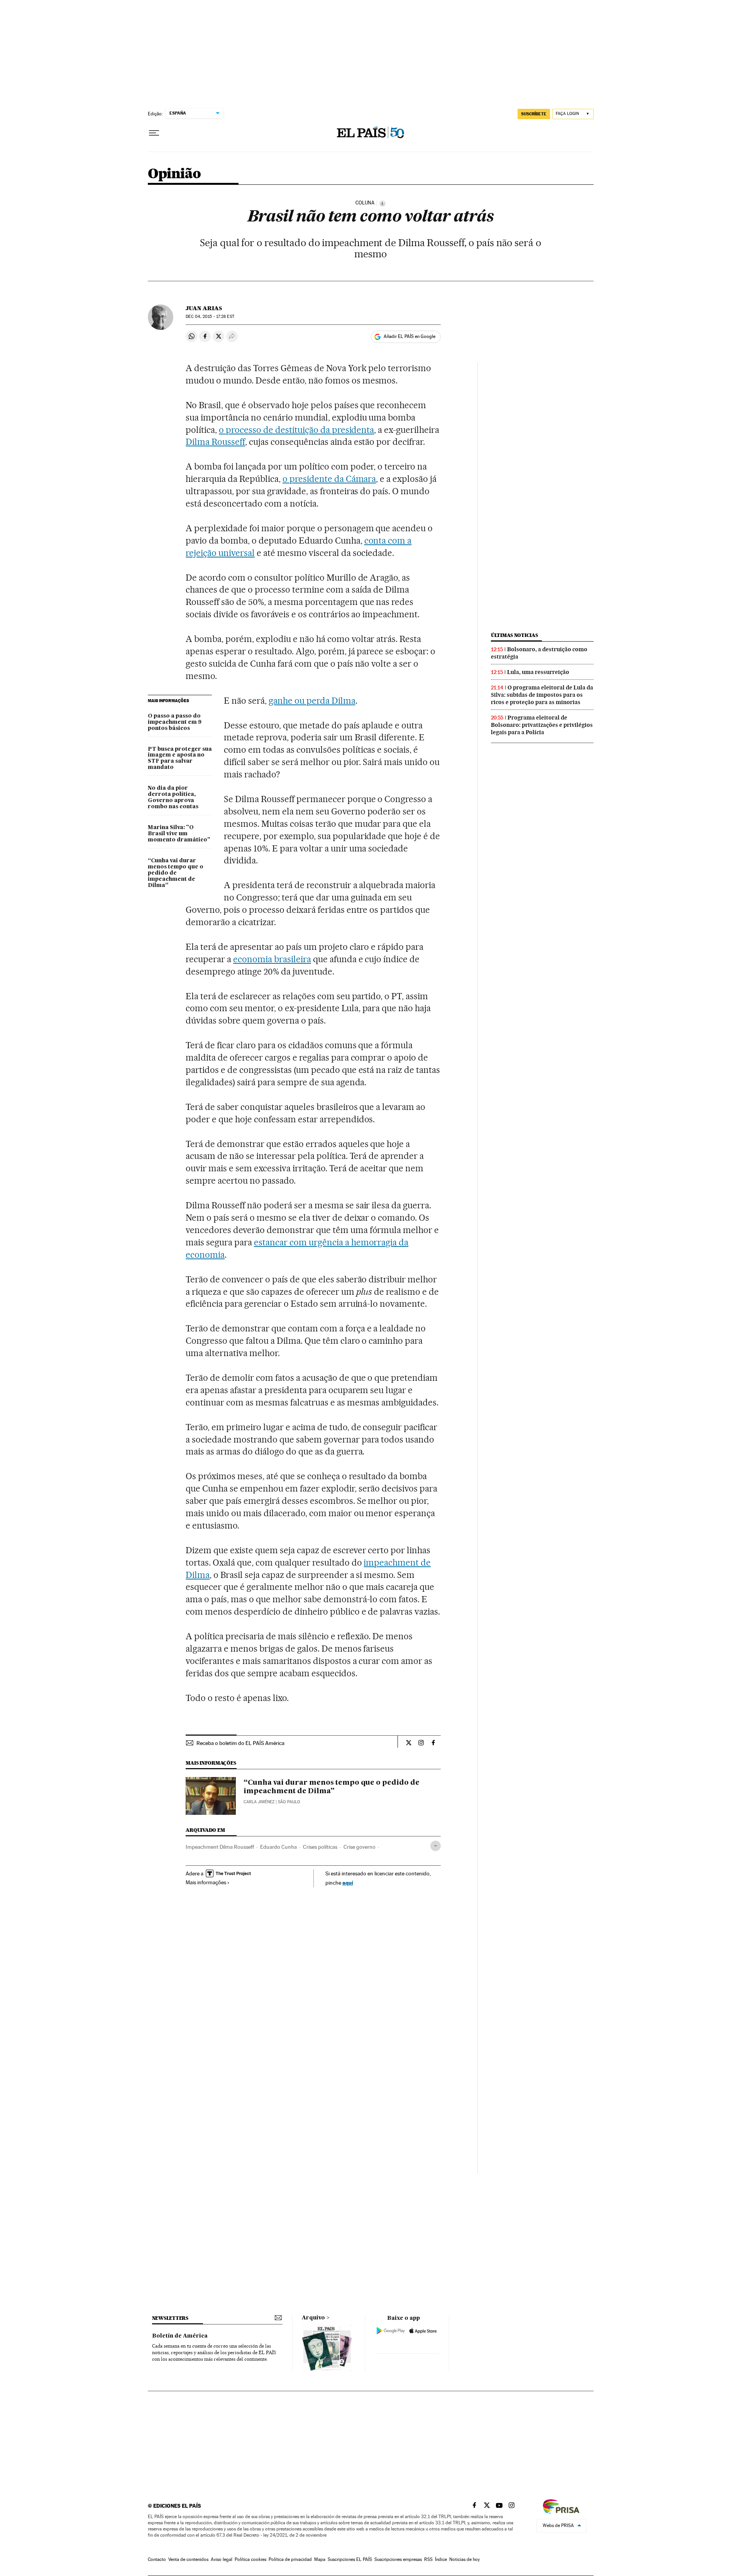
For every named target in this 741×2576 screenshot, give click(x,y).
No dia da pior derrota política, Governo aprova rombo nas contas (173, 797)
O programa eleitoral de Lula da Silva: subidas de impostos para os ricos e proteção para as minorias (542, 695)
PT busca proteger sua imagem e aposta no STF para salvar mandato (180, 758)
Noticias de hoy (464, 2559)
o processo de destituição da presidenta (296, 430)
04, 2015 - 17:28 (210, 317)
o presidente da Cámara (329, 479)
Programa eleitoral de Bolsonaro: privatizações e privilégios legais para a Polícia (542, 725)
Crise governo (360, 1847)
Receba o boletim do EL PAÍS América (240, 1743)
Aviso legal (222, 2559)
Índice (441, 2559)
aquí (348, 1883)
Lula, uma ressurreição (538, 672)
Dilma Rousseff (215, 442)
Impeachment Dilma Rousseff (220, 1847)
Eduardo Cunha (278, 1847)
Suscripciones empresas (398, 2559)
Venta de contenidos (188, 2559)
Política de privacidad (290, 2559)
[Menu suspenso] (154, 133)
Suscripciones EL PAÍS (350, 2559)
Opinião (174, 174)
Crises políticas (320, 1847)
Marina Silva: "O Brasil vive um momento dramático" (179, 834)
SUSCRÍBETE (534, 114)
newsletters (170, 2318)
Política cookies (250, 2559)
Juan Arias (204, 308)
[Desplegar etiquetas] (436, 1846)
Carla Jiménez (259, 1802)
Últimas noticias (514, 635)
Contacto (157, 2559)
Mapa (320, 2559)
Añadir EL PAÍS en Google (409, 336)
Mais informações (206, 1882)
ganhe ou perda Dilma (312, 701)
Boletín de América (180, 2336)
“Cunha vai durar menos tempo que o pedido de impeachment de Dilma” (176, 873)
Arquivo (313, 2318)
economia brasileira (272, 959)
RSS (428, 2559)
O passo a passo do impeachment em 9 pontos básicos (175, 722)
